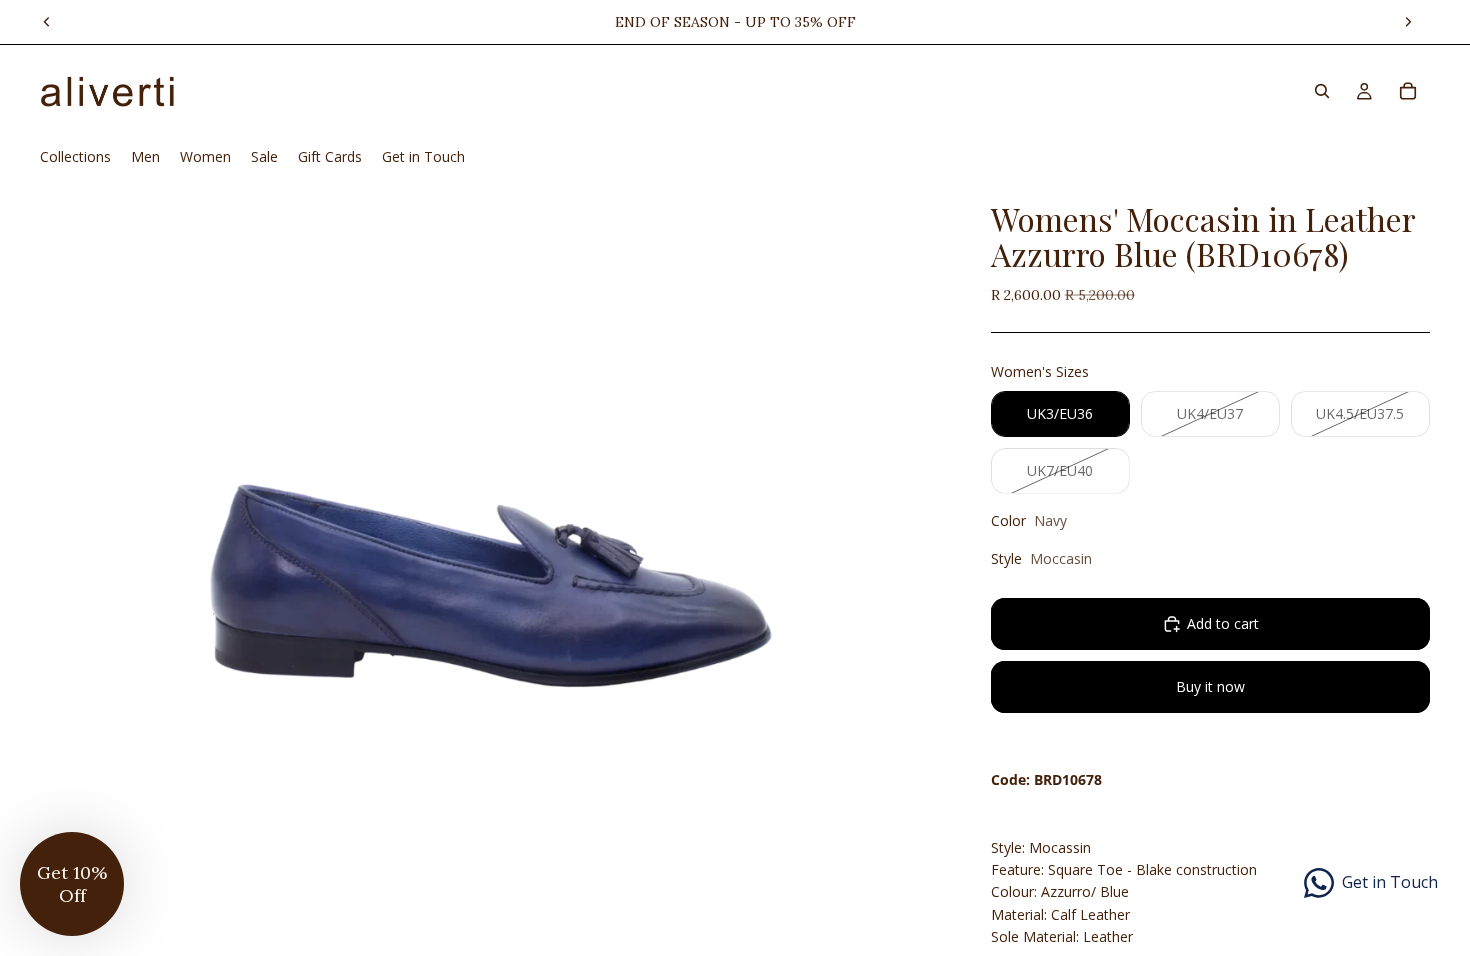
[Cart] (1408, 91)
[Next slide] (1408, 22)
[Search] (1322, 91)
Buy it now (1210, 686)
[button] (72, 884)
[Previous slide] (47, 22)
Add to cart (1223, 623)
